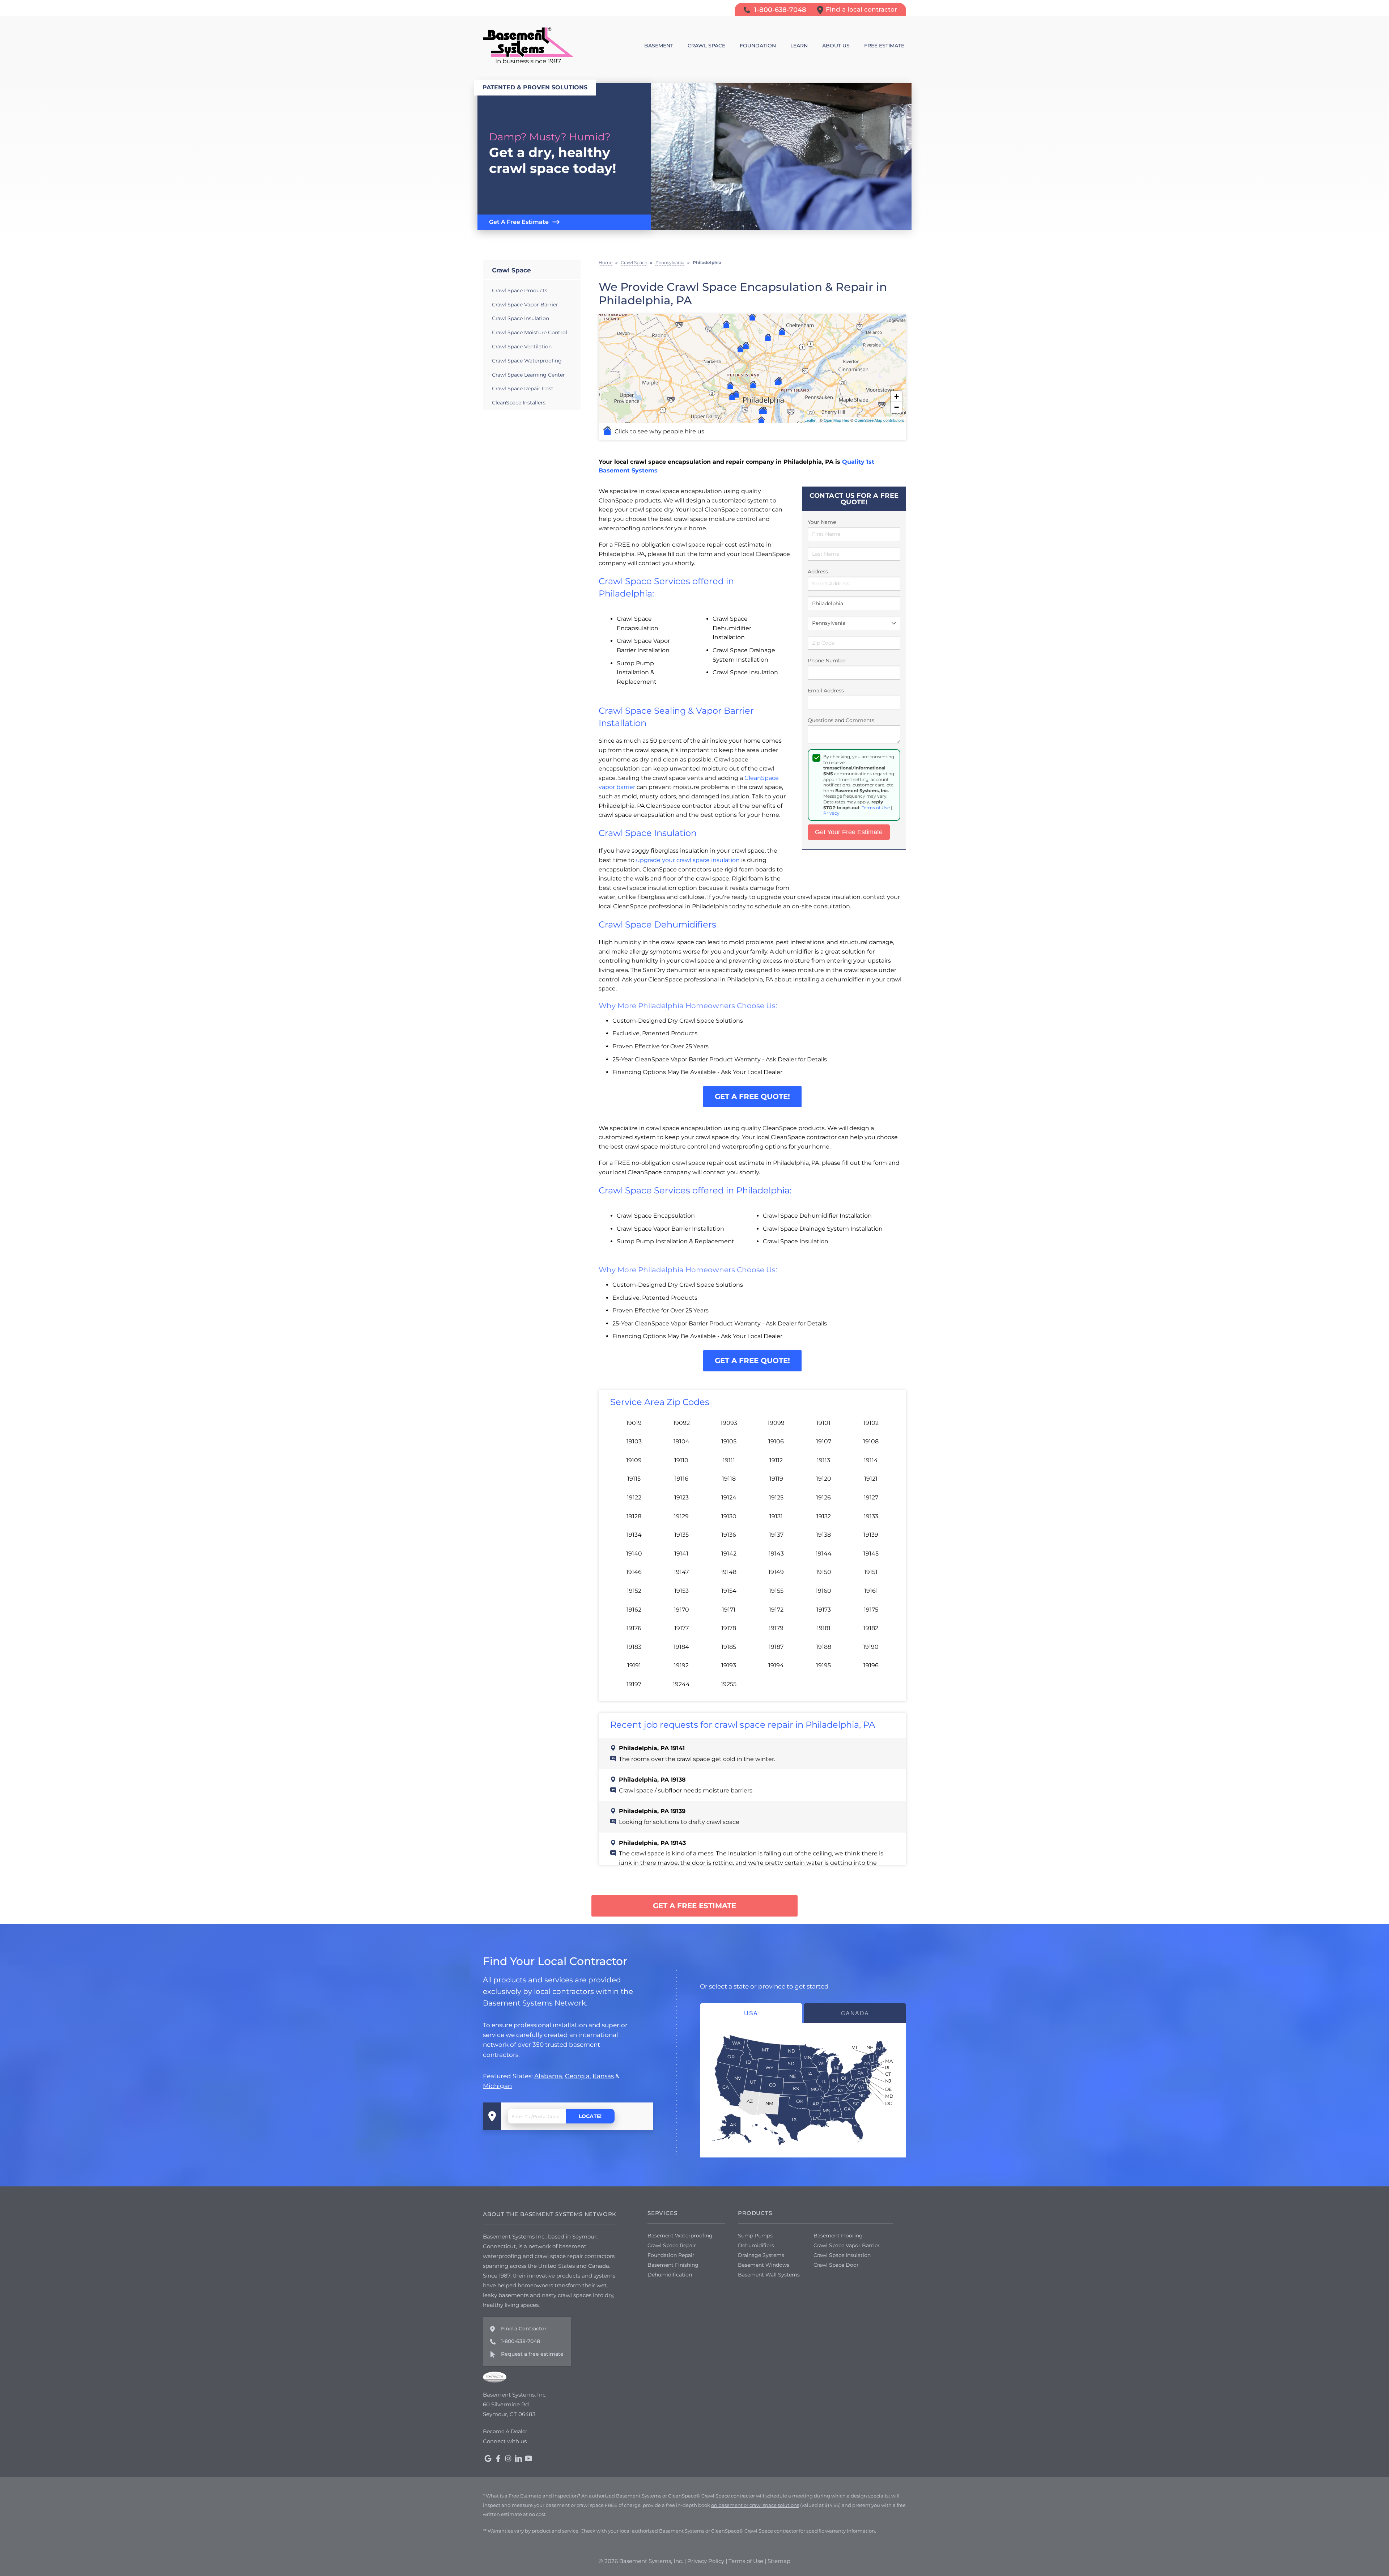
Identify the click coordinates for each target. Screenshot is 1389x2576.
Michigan (497, 2086)
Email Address (826, 691)
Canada (855, 2013)
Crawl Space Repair (672, 2245)
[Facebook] (498, 2458)
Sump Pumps (755, 2236)
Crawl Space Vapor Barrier (525, 305)
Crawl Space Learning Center (528, 375)
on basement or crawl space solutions (755, 2505)
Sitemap (779, 2561)
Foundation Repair (671, 2255)
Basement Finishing (673, 2265)
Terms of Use (876, 808)
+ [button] (897, 396)
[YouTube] (528, 2458)
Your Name (822, 522)
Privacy (831, 813)
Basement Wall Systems (769, 2275)
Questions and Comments (841, 720)
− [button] (897, 407)
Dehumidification (670, 2275)
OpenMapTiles (836, 420)
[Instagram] (508, 2458)
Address (818, 572)
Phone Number (827, 661)
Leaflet (810, 420)
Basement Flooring (838, 2236)
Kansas (603, 2076)
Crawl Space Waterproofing (527, 361)
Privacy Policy (706, 2561)
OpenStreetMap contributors (879, 420)
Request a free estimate (532, 2354)
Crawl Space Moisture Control (530, 332)
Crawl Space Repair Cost (523, 389)
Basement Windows (764, 2265)
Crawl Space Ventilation (522, 347)
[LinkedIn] (518, 2458)
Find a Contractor (524, 2329)
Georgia (577, 2076)
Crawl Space (511, 270)
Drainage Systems (761, 2255)
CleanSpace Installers (519, 403)
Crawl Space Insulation (521, 318)
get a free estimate (694, 1906)
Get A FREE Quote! (752, 1096)
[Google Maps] (488, 2458)
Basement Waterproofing (680, 2236)
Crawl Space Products (520, 290)
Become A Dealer (505, 2431)
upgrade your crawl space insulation (688, 860)
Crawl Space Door (836, 2265)
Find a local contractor (861, 9)
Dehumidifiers (756, 2245)
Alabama (548, 2076)
